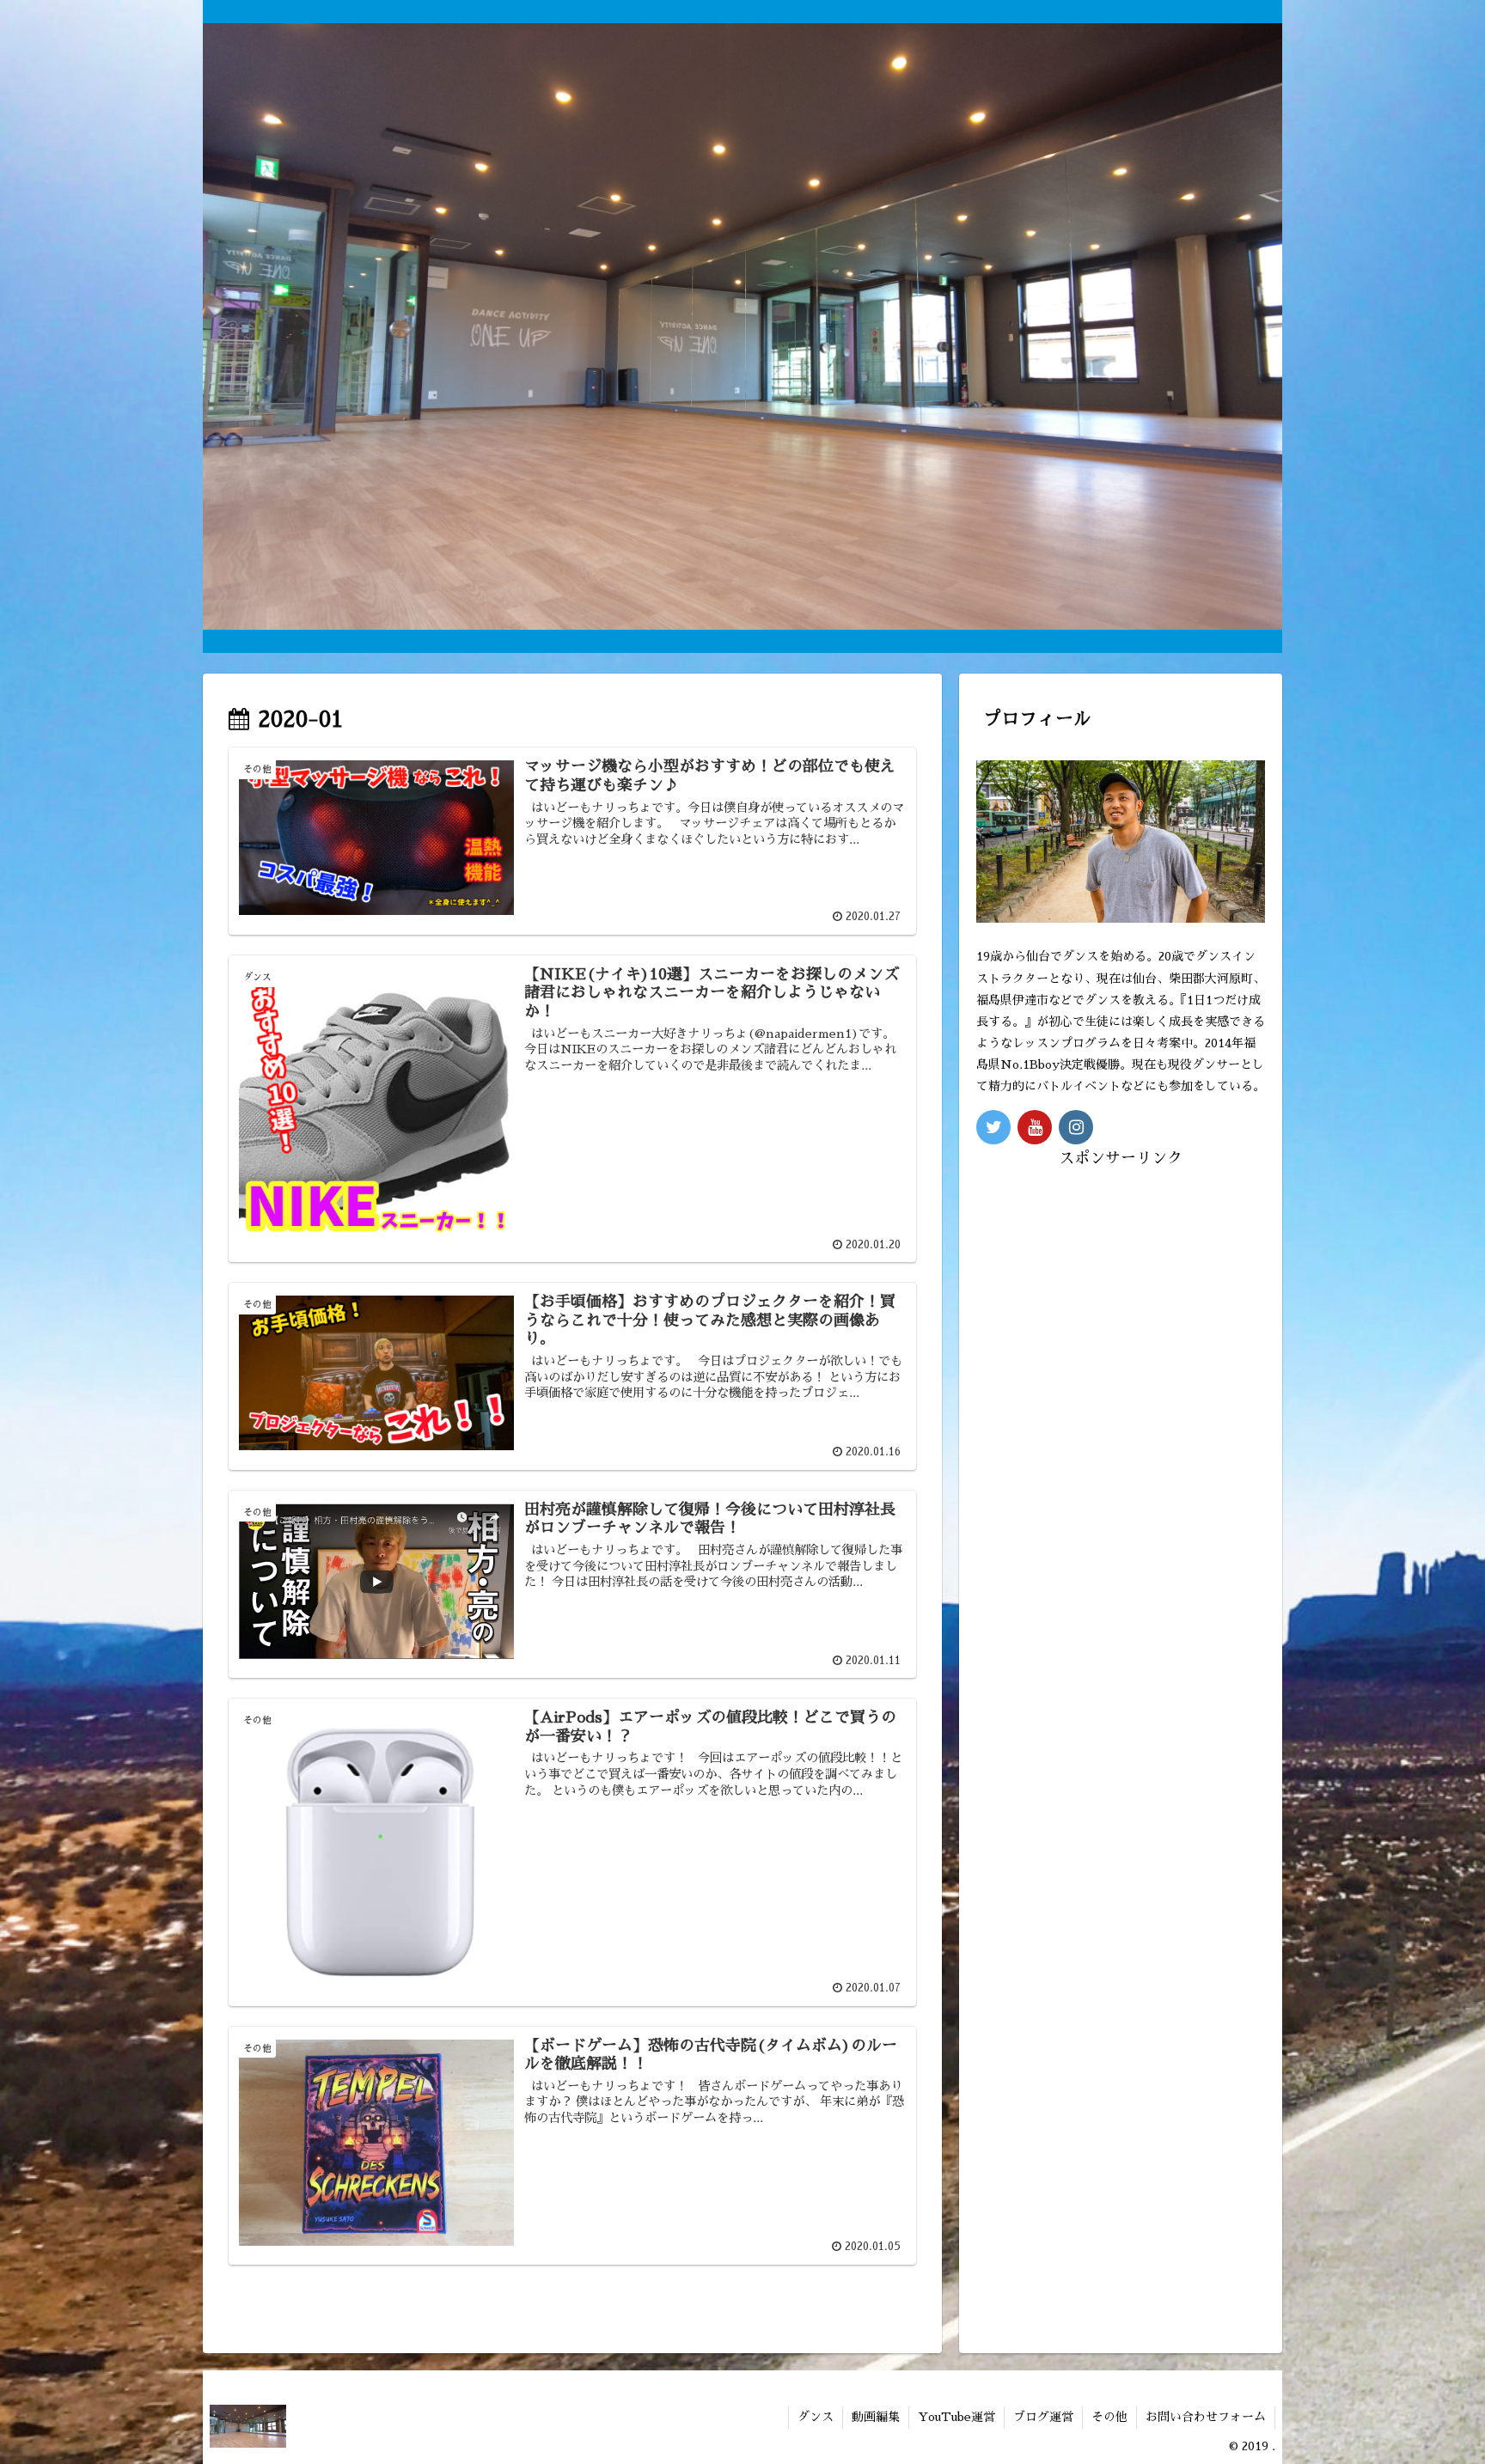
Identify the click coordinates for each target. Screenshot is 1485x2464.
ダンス (816, 2417)
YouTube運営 (956, 2417)
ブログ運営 (1043, 2417)
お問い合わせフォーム (1206, 2417)
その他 (1109, 2417)
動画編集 (876, 2417)
